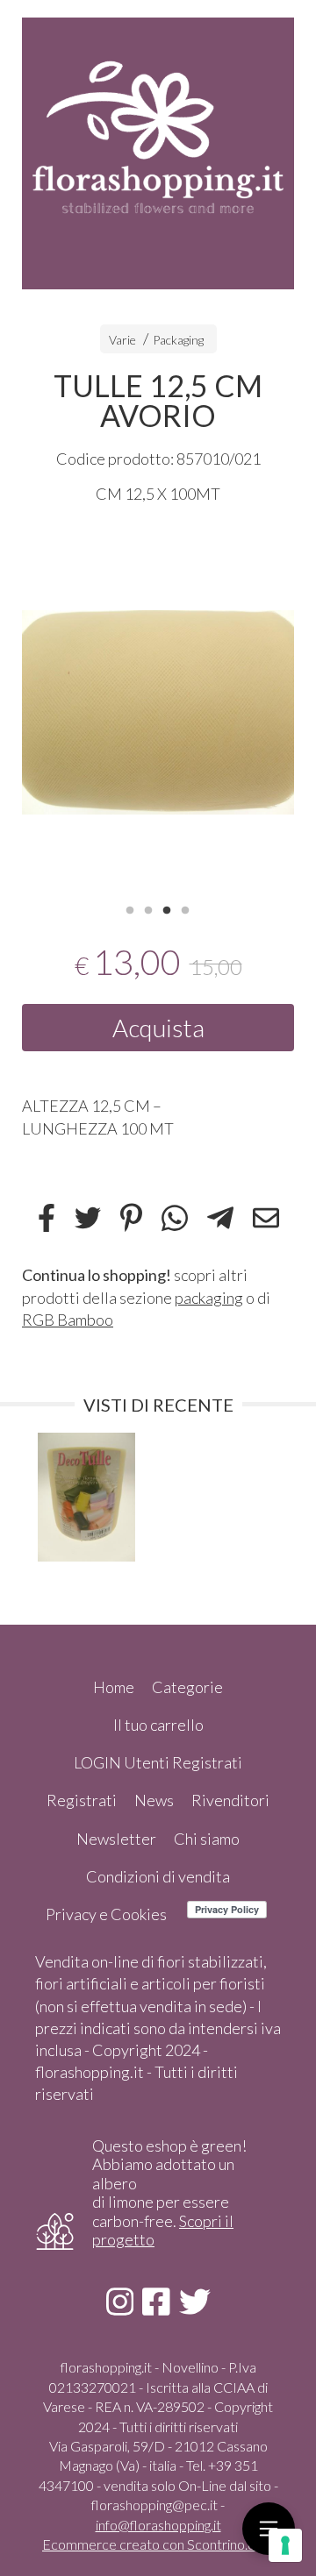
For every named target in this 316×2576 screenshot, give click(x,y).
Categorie (187, 1687)
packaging (209, 1298)
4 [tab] (185, 908)
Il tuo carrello (158, 1725)
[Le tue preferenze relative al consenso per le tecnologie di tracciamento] (285, 2545)
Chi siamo (207, 1839)
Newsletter (116, 1839)
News (154, 1800)
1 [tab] (130, 908)
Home (114, 1687)
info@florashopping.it (158, 2525)
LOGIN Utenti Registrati (158, 1762)
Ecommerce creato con (158, 2544)
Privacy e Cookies (106, 1914)
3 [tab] (167, 908)
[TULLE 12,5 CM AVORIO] (158, 712)
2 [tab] (148, 908)
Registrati (82, 1800)
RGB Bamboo (68, 1320)
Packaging (178, 340)
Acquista (158, 1028)
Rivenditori (230, 1800)
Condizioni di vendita (158, 1876)
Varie (122, 340)
